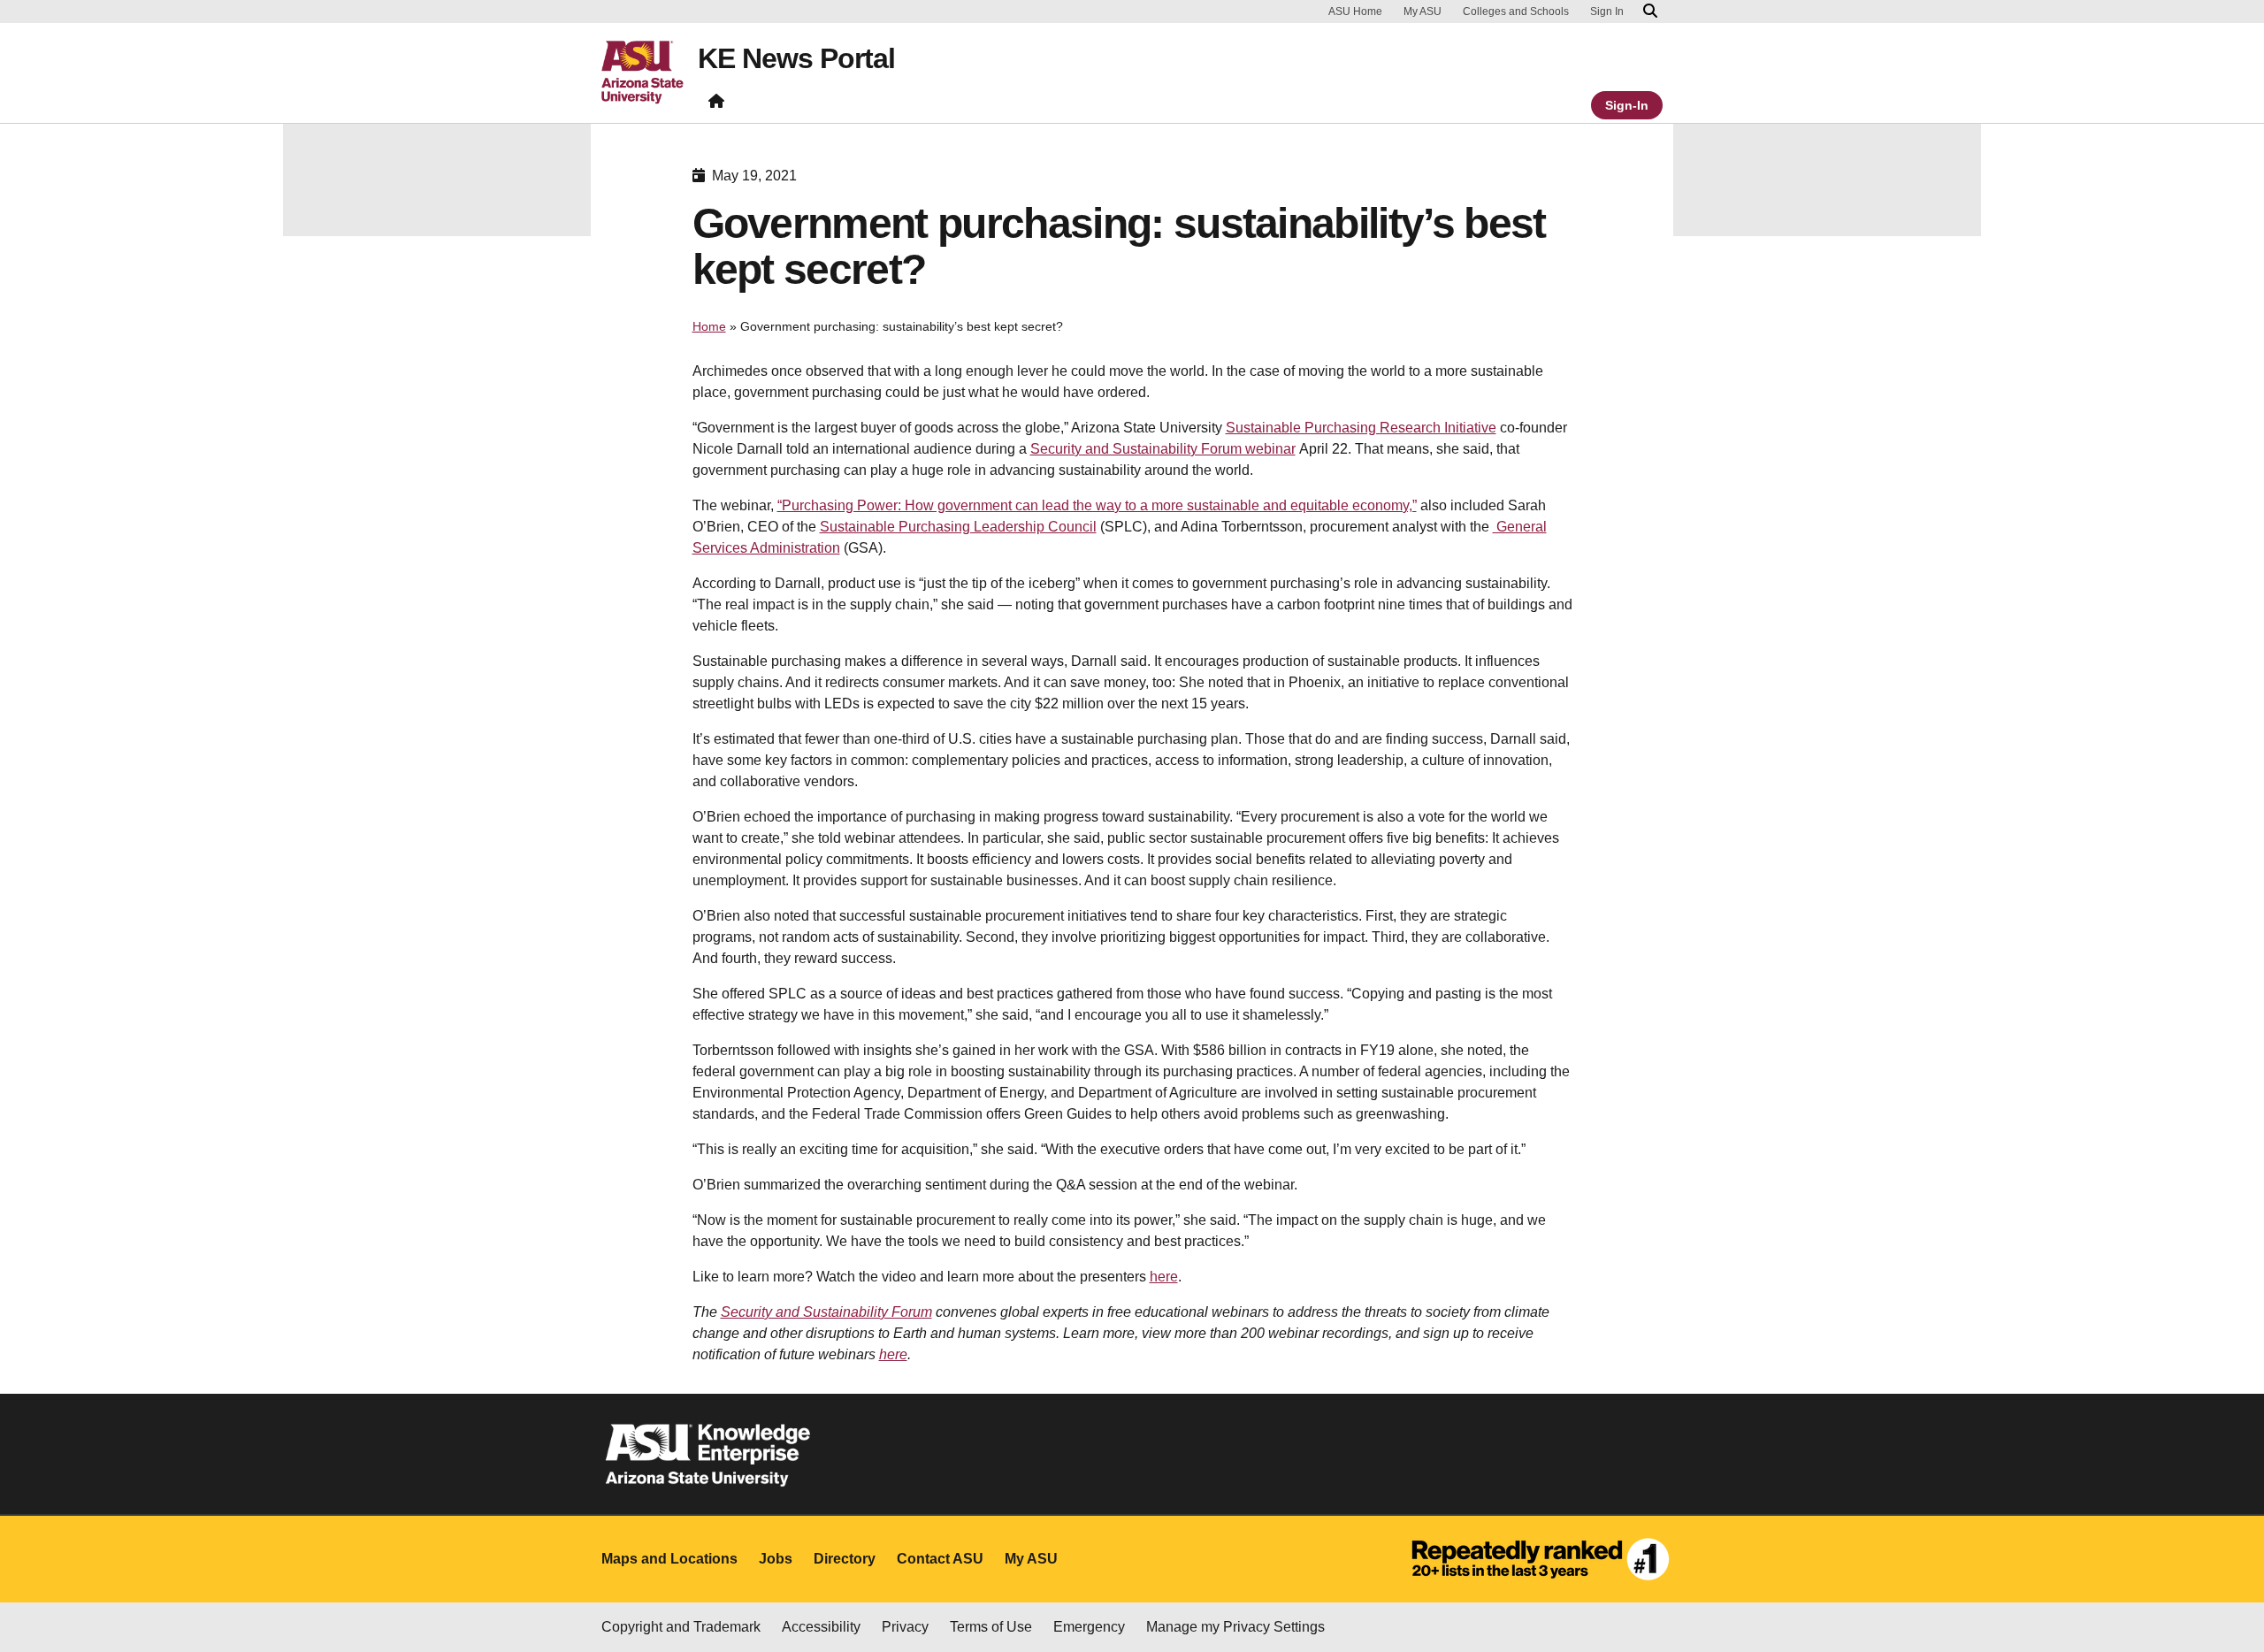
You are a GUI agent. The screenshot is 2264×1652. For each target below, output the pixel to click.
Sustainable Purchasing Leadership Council (958, 527)
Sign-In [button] (1627, 105)
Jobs (776, 1559)
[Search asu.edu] (1650, 11)
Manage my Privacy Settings (1235, 1627)
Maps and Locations (669, 1559)
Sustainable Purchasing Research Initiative (1361, 428)
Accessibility (821, 1627)
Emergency (1089, 1627)
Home (709, 326)
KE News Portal (796, 58)
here (1164, 1277)
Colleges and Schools (1516, 11)
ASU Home (1355, 11)
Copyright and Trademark (681, 1627)
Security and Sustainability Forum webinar (1163, 449)
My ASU (1423, 11)
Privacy (905, 1627)
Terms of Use (991, 1627)
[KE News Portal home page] (716, 105)
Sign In (1607, 11)
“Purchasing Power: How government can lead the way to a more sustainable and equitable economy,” (1097, 505)
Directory (845, 1559)
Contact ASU (940, 1559)
